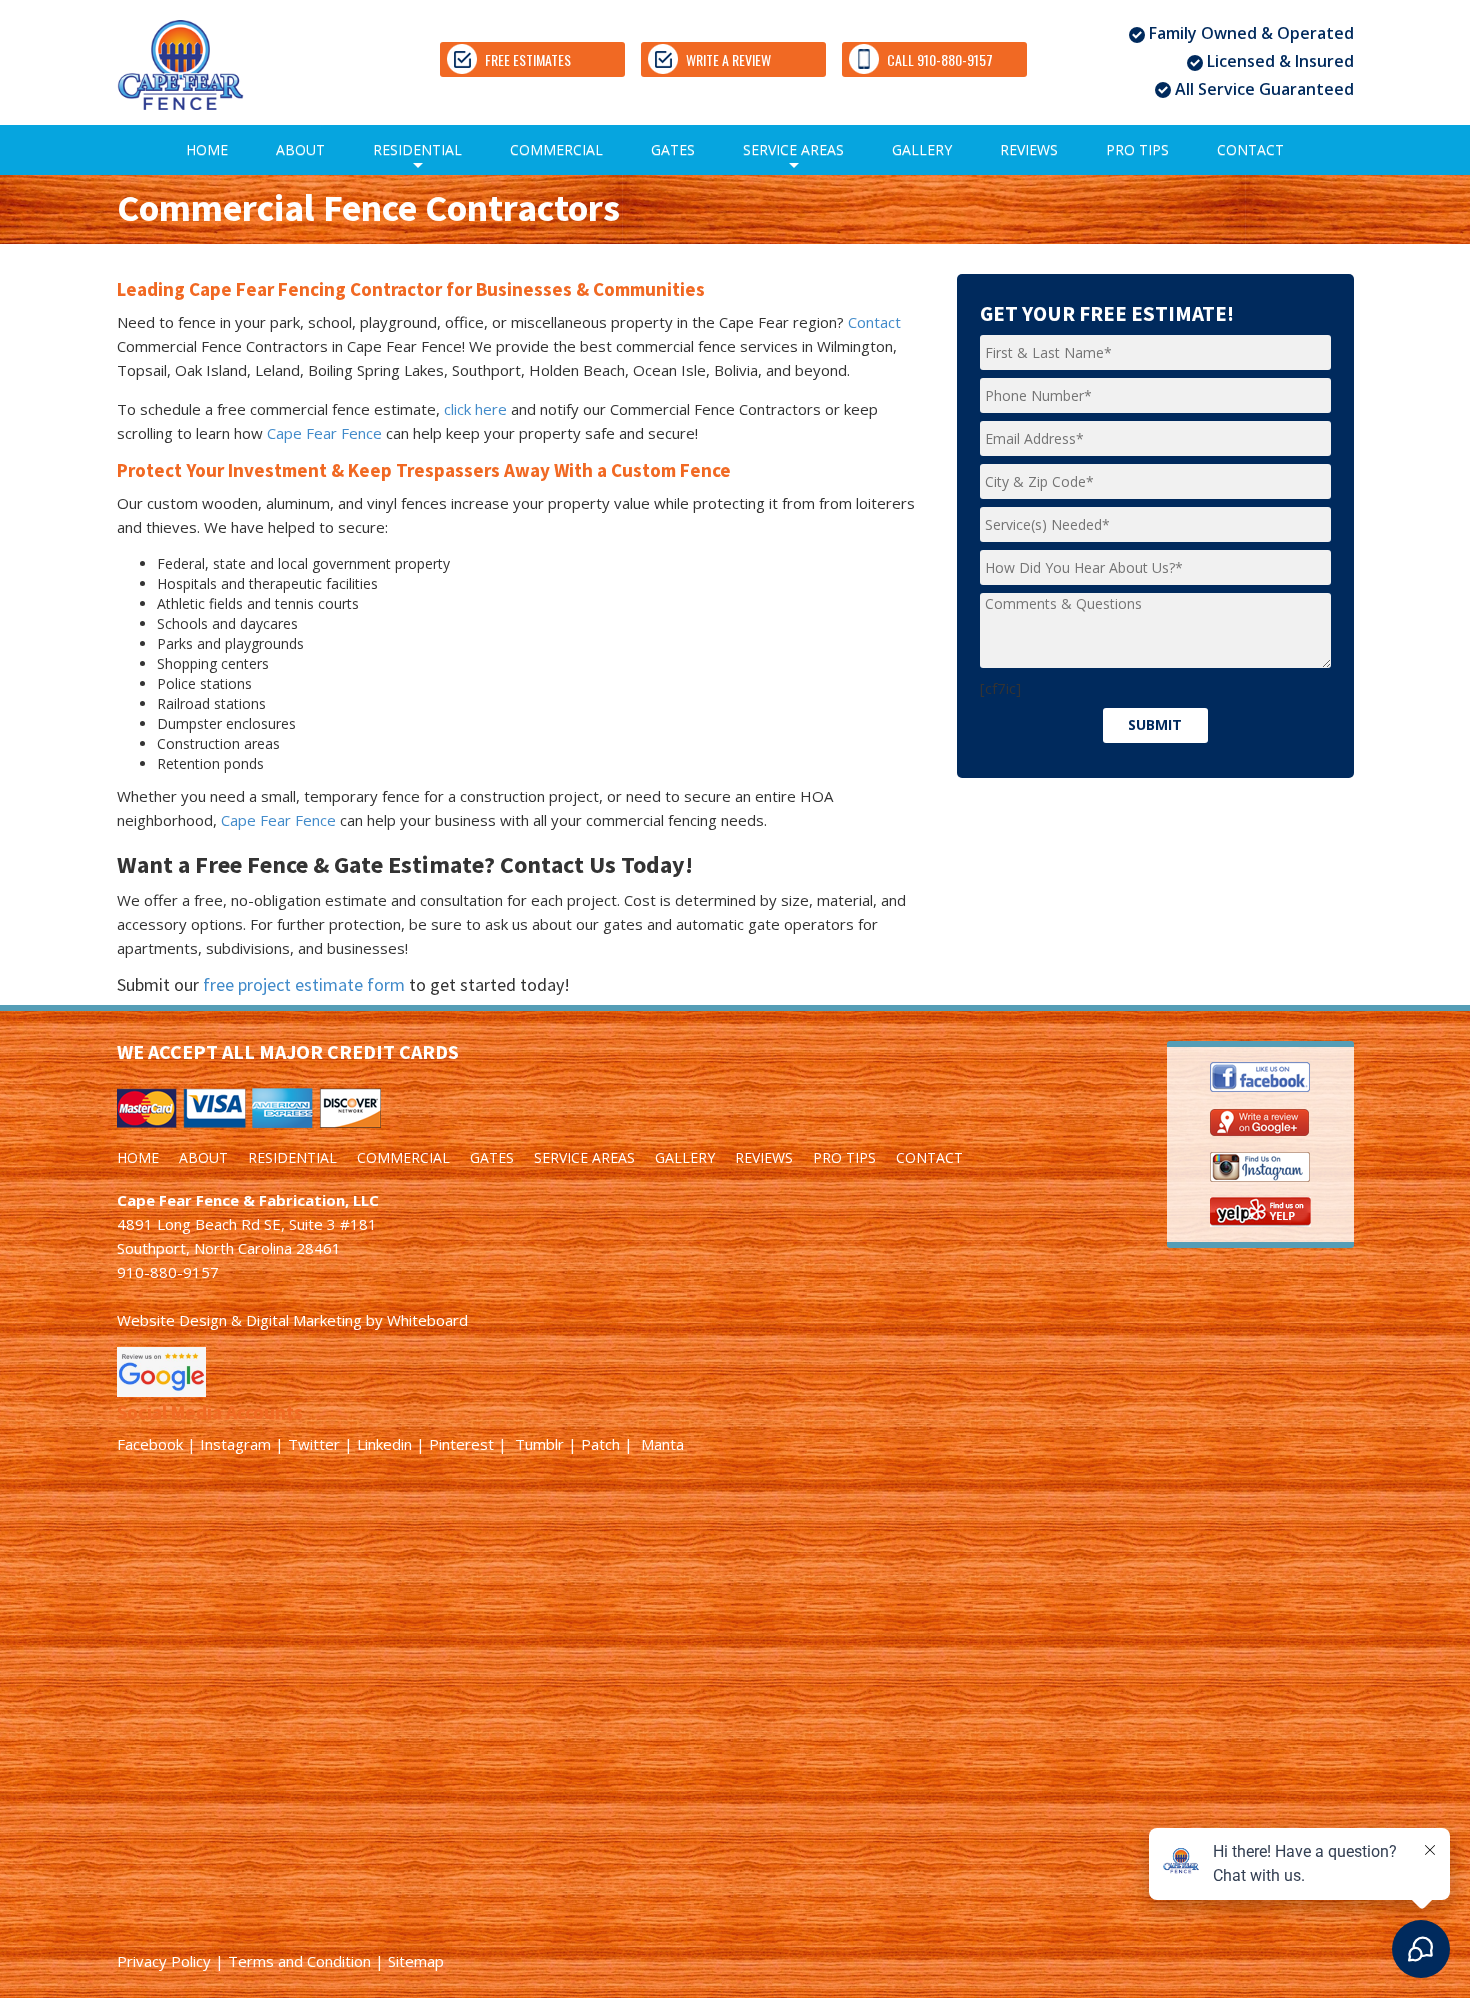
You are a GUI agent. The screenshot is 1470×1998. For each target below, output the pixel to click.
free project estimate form (304, 984)
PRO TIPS (1137, 149)
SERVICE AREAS (793, 157)
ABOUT (300, 149)
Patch (600, 1444)
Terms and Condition (299, 1961)
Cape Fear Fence (324, 433)
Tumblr (539, 1444)
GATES (673, 149)
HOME (207, 149)
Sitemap (416, 1961)
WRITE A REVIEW (728, 59)
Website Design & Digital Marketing (239, 1320)
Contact (874, 322)
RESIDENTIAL (417, 157)
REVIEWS (1029, 149)
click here (475, 409)
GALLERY (922, 149)
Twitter (314, 1444)
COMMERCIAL (556, 149)
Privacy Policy (164, 1961)
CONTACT (1250, 149)
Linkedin (384, 1444)
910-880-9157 (168, 1272)
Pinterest (461, 1444)
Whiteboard (427, 1320)
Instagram (235, 1444)
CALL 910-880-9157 (940, 59)
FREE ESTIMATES (528, 59)
